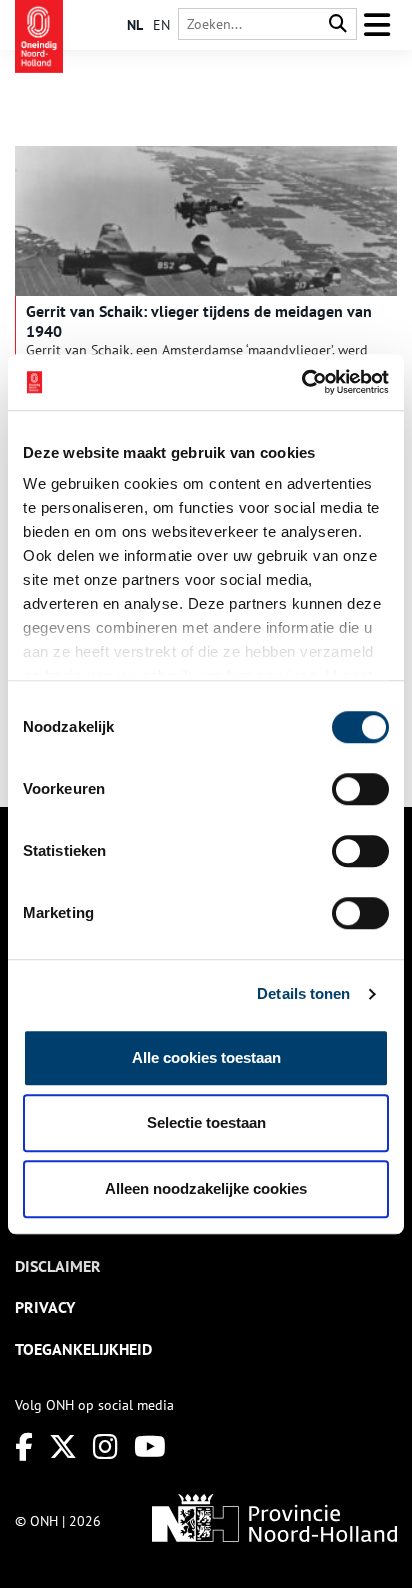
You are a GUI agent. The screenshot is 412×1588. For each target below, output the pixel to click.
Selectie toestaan (206, 1122)
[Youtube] (150, 1446)
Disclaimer (58, 1266)
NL (135, 25)
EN (161, 25)
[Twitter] (63, 1446)
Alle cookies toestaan (206, 1057)
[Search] (338, 24)
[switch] (360, 789)
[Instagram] (105, 1446)
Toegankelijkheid (83, 1349)
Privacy (45, 1307)
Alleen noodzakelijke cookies (206, 1188)
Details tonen (303, 993)
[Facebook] (24, 1446)
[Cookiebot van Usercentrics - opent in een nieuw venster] (301, 382)
